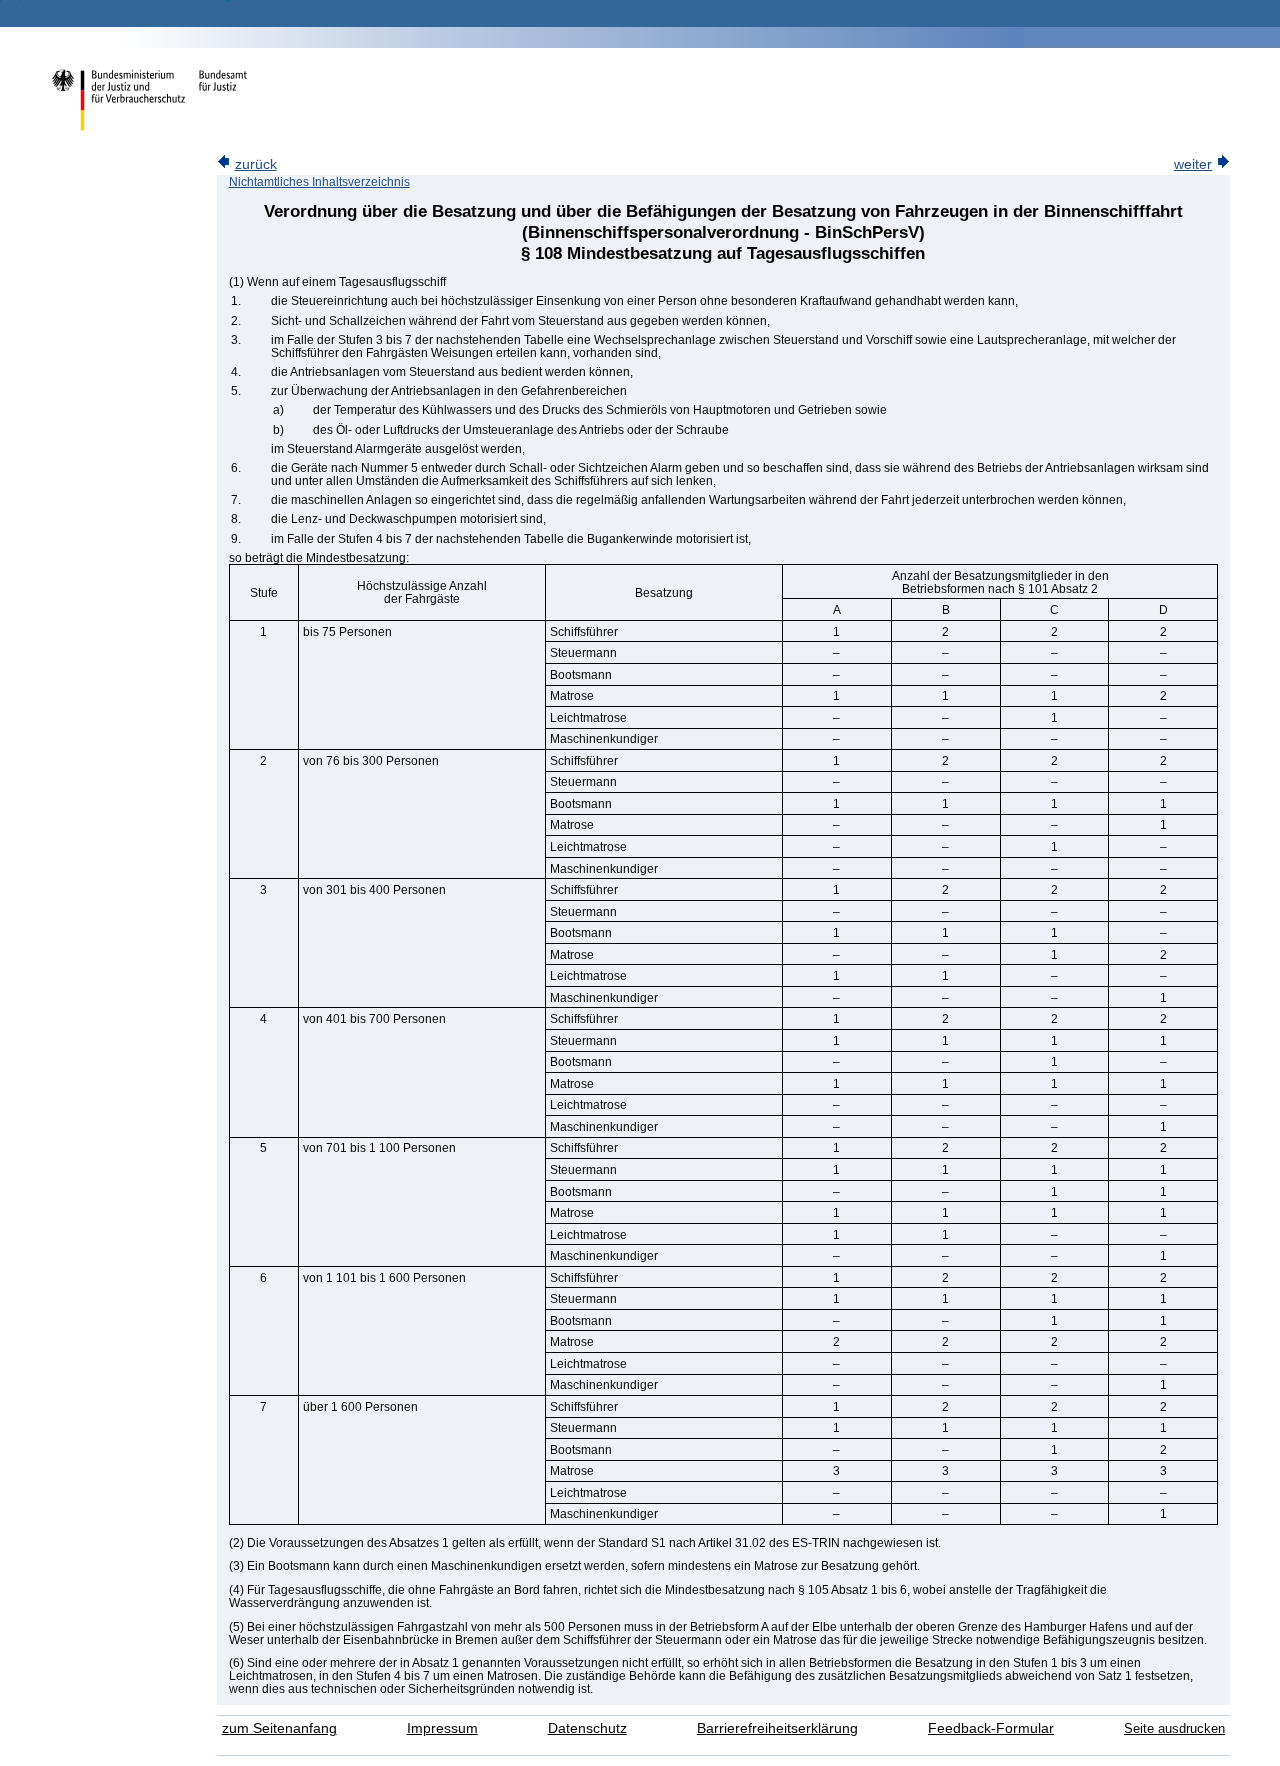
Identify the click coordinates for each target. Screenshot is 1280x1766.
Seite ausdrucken (1174, 1728)
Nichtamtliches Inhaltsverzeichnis (319, 182)
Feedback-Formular (991, 1728)
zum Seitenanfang (279, 1728)
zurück (256, 164)
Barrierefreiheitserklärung (777, 1728)
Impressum (442, 1728)
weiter (1193, 164)
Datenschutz (587, 1728)
